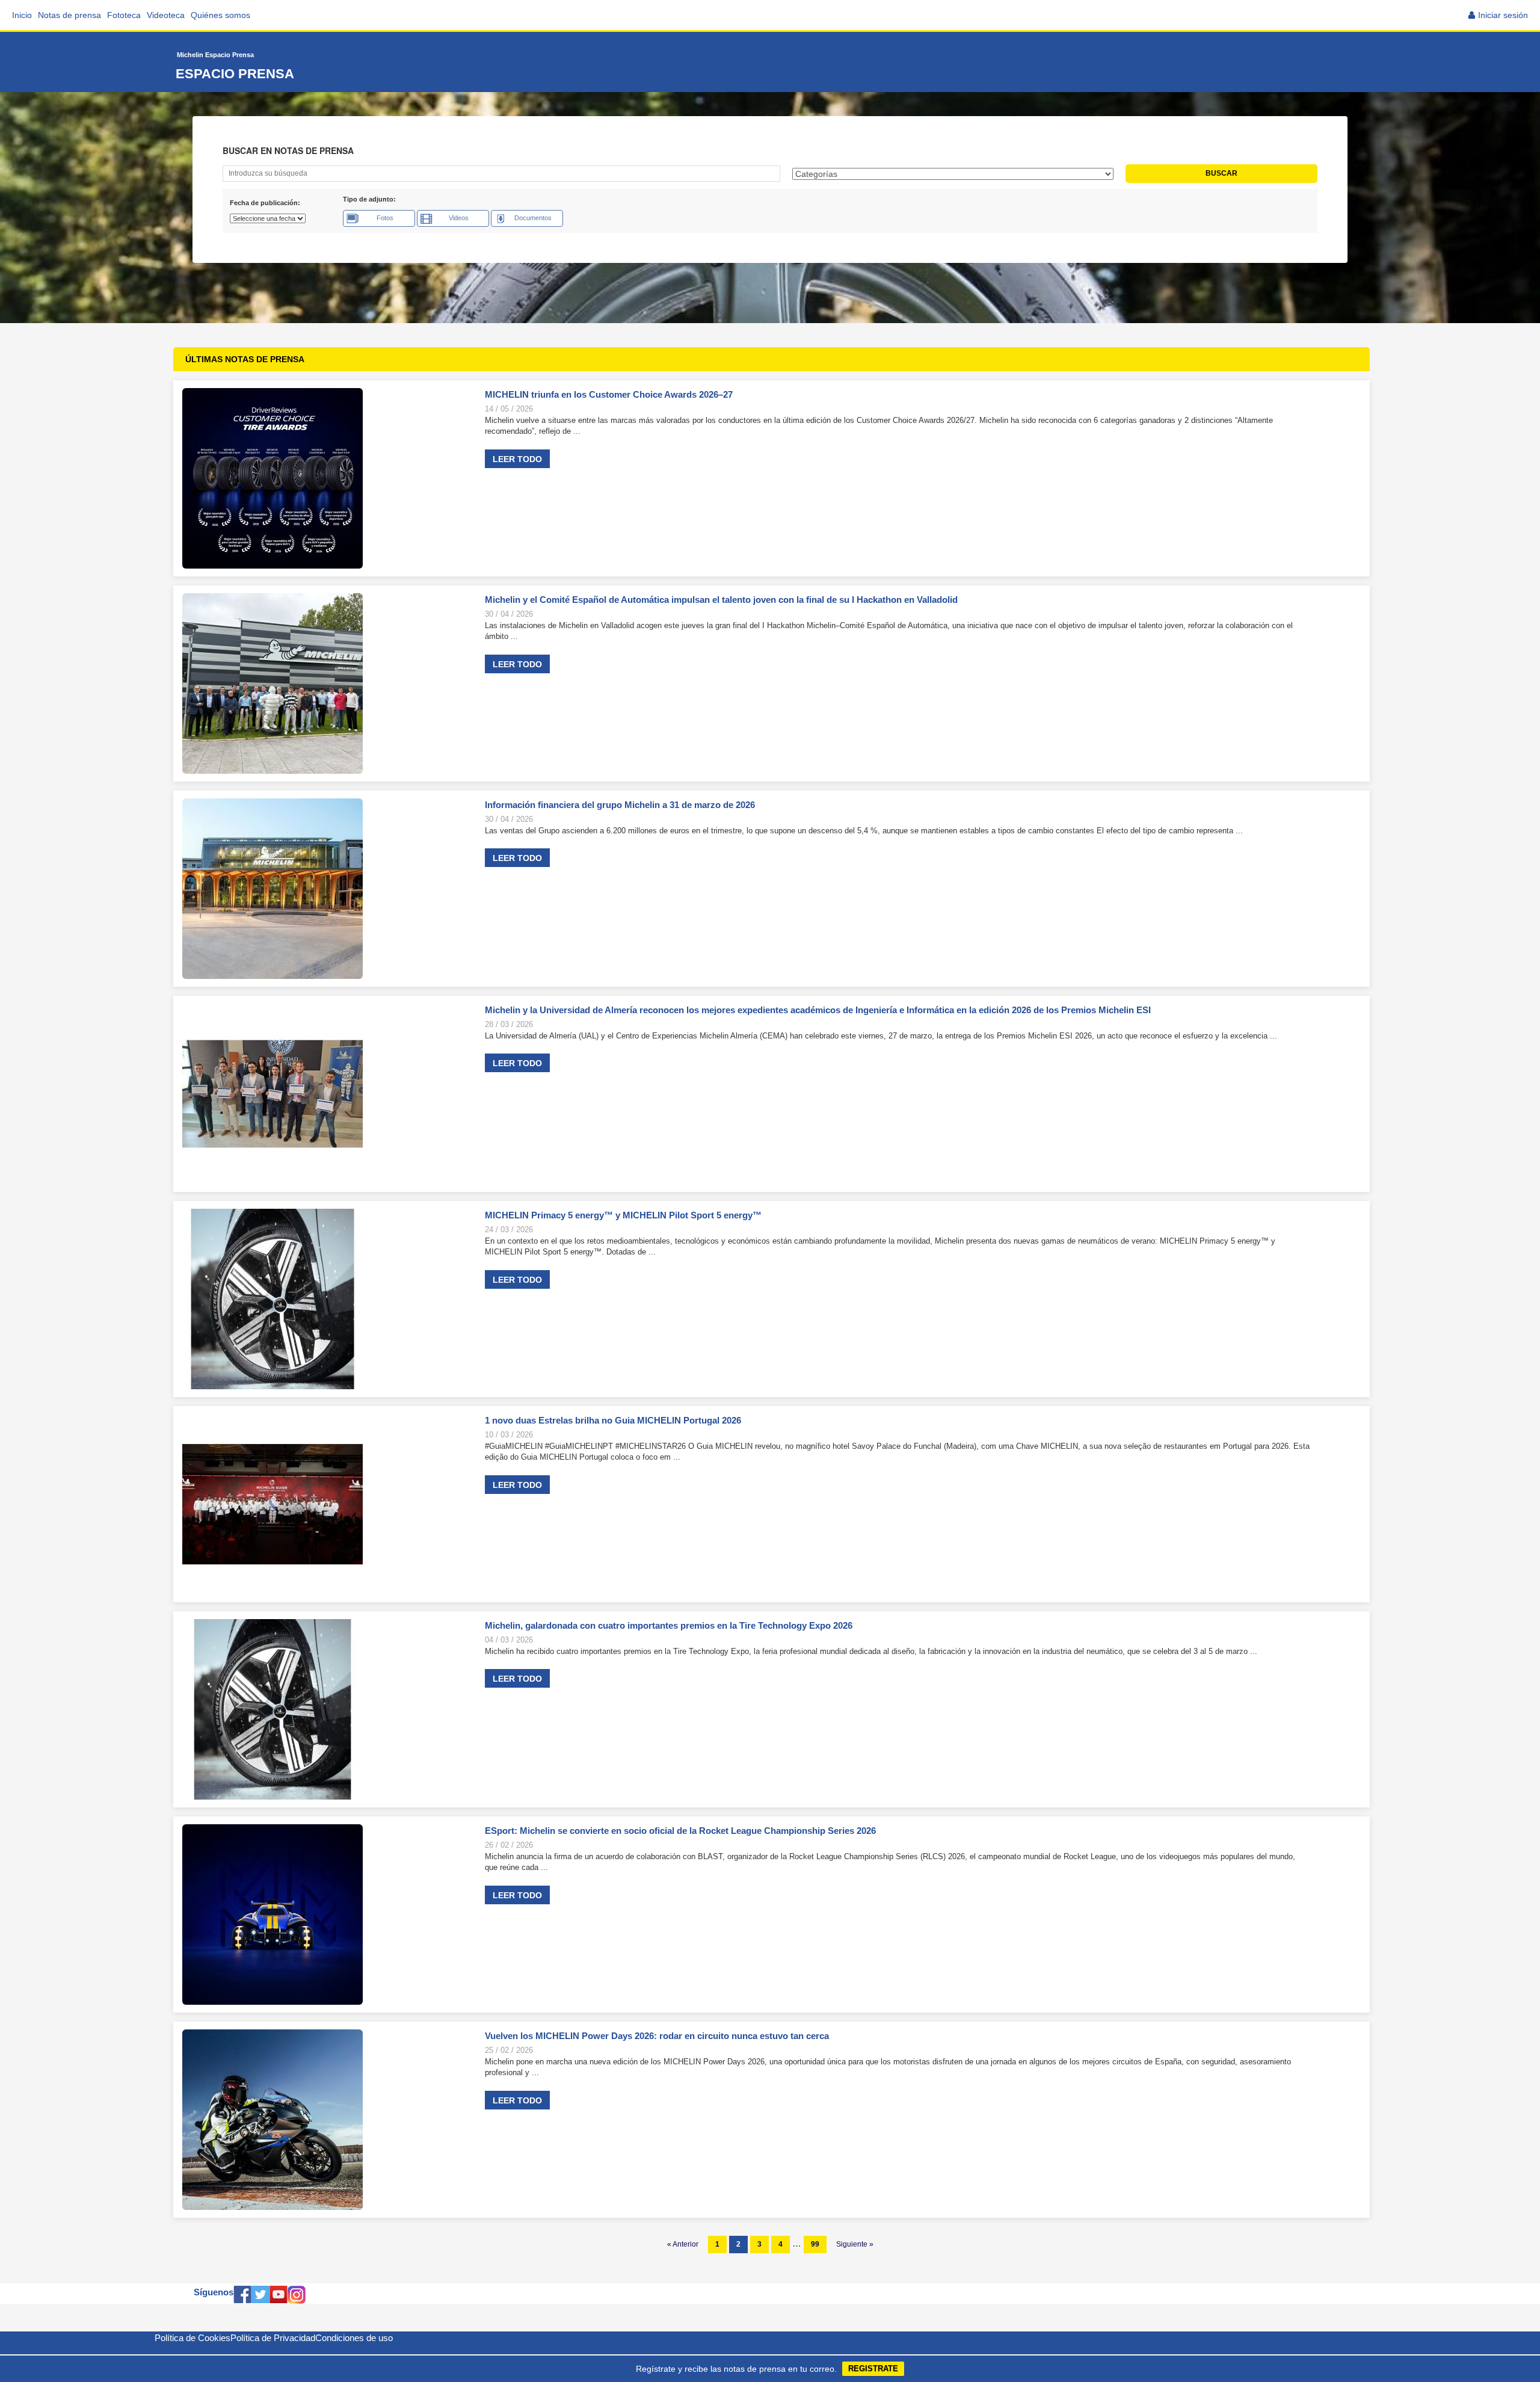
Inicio (22, 15)
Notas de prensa (69, 15)
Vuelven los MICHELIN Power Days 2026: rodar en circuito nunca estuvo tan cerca (657, 2036)
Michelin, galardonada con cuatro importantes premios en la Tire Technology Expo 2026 (669, 1625)
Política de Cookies (192, 2338)
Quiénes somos (220, 15)
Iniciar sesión (1503, 15)
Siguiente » (855, 2244)
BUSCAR (1221, 173)
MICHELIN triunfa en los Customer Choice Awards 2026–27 (609, 394)
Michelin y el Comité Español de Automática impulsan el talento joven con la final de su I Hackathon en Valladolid (721, 600)
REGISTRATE (873, 2368)
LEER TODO (517, 459)
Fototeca (124, 15)
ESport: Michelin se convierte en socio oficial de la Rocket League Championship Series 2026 (680, 1831)
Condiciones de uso (354, 2338)
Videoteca (166, 15)
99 (815, 2244)
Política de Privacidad (273, 2338)
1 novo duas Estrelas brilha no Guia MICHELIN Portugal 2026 (613, 1420)
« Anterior (683, 2244)
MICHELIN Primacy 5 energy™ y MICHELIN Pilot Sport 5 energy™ (623, 1215)
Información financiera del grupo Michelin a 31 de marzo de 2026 (621, 805)
